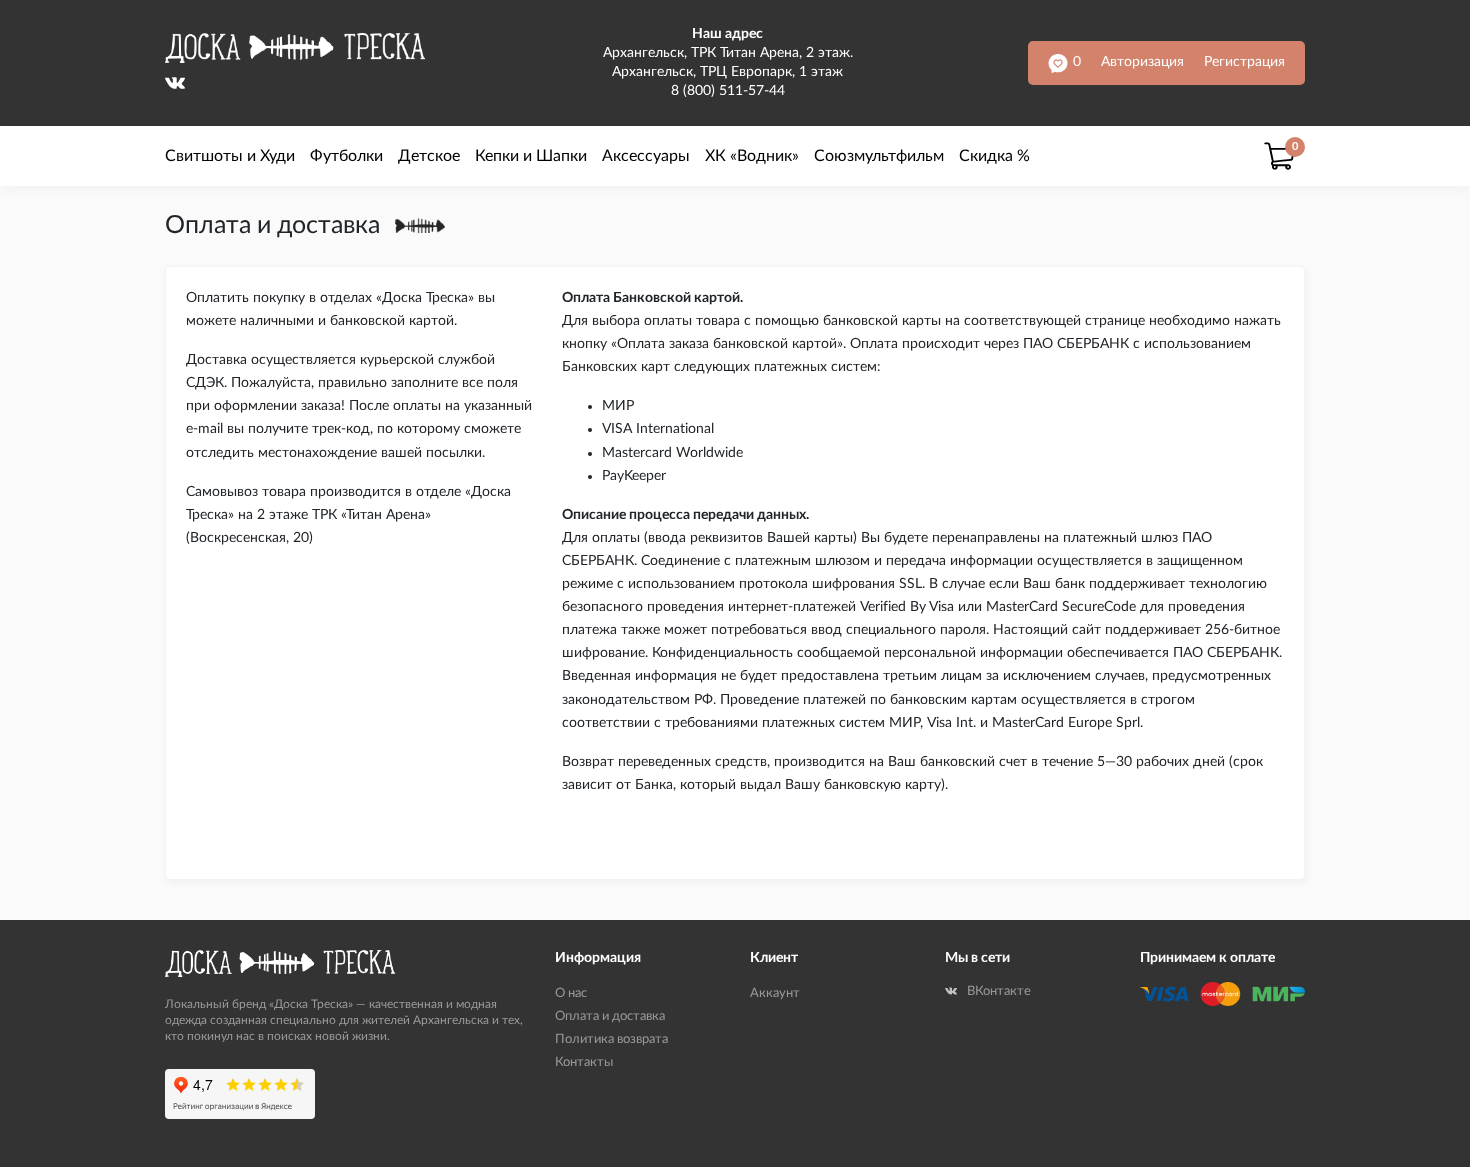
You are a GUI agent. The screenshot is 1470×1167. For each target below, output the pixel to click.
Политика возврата (611, 1039)
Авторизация (1142, 62)
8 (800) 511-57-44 (728, 91)
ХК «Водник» (752, 156)
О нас (571, 993)
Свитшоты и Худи (230, 156)
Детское (429, 156)
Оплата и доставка (610, 1016)
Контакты (584, 1062)
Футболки (346, 156)
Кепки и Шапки (531, 156)
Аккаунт (775, 993)
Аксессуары (646, 156)
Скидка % (994, 156)
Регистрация (1244, 62)
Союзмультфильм (879, 156)
